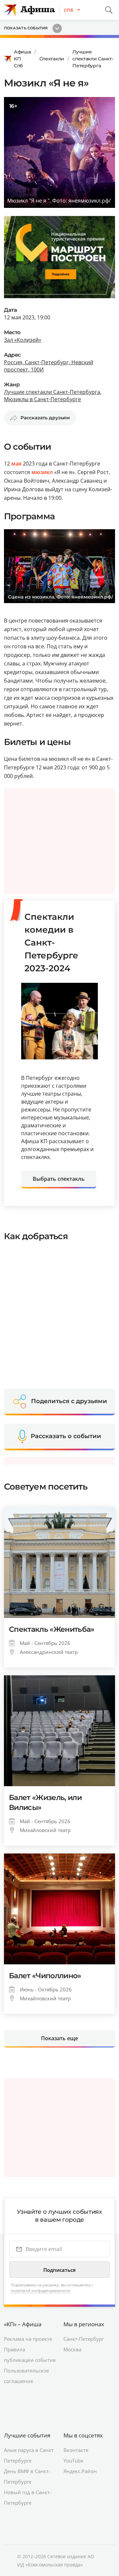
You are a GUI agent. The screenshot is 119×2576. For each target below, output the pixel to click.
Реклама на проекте (28, 2339)
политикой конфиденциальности (40, 2290)
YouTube (73, 2461)
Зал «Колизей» (23, 340)
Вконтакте (76, 2450)
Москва (72, 2349)
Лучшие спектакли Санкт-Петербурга (93, 59)
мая (16, 464)
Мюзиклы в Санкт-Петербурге (42, 399)
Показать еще (59, 2038)
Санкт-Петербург (84, 2339)
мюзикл (42, 472)
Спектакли (52, 59)
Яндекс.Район (80, 2471)
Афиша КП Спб (22, 59)
